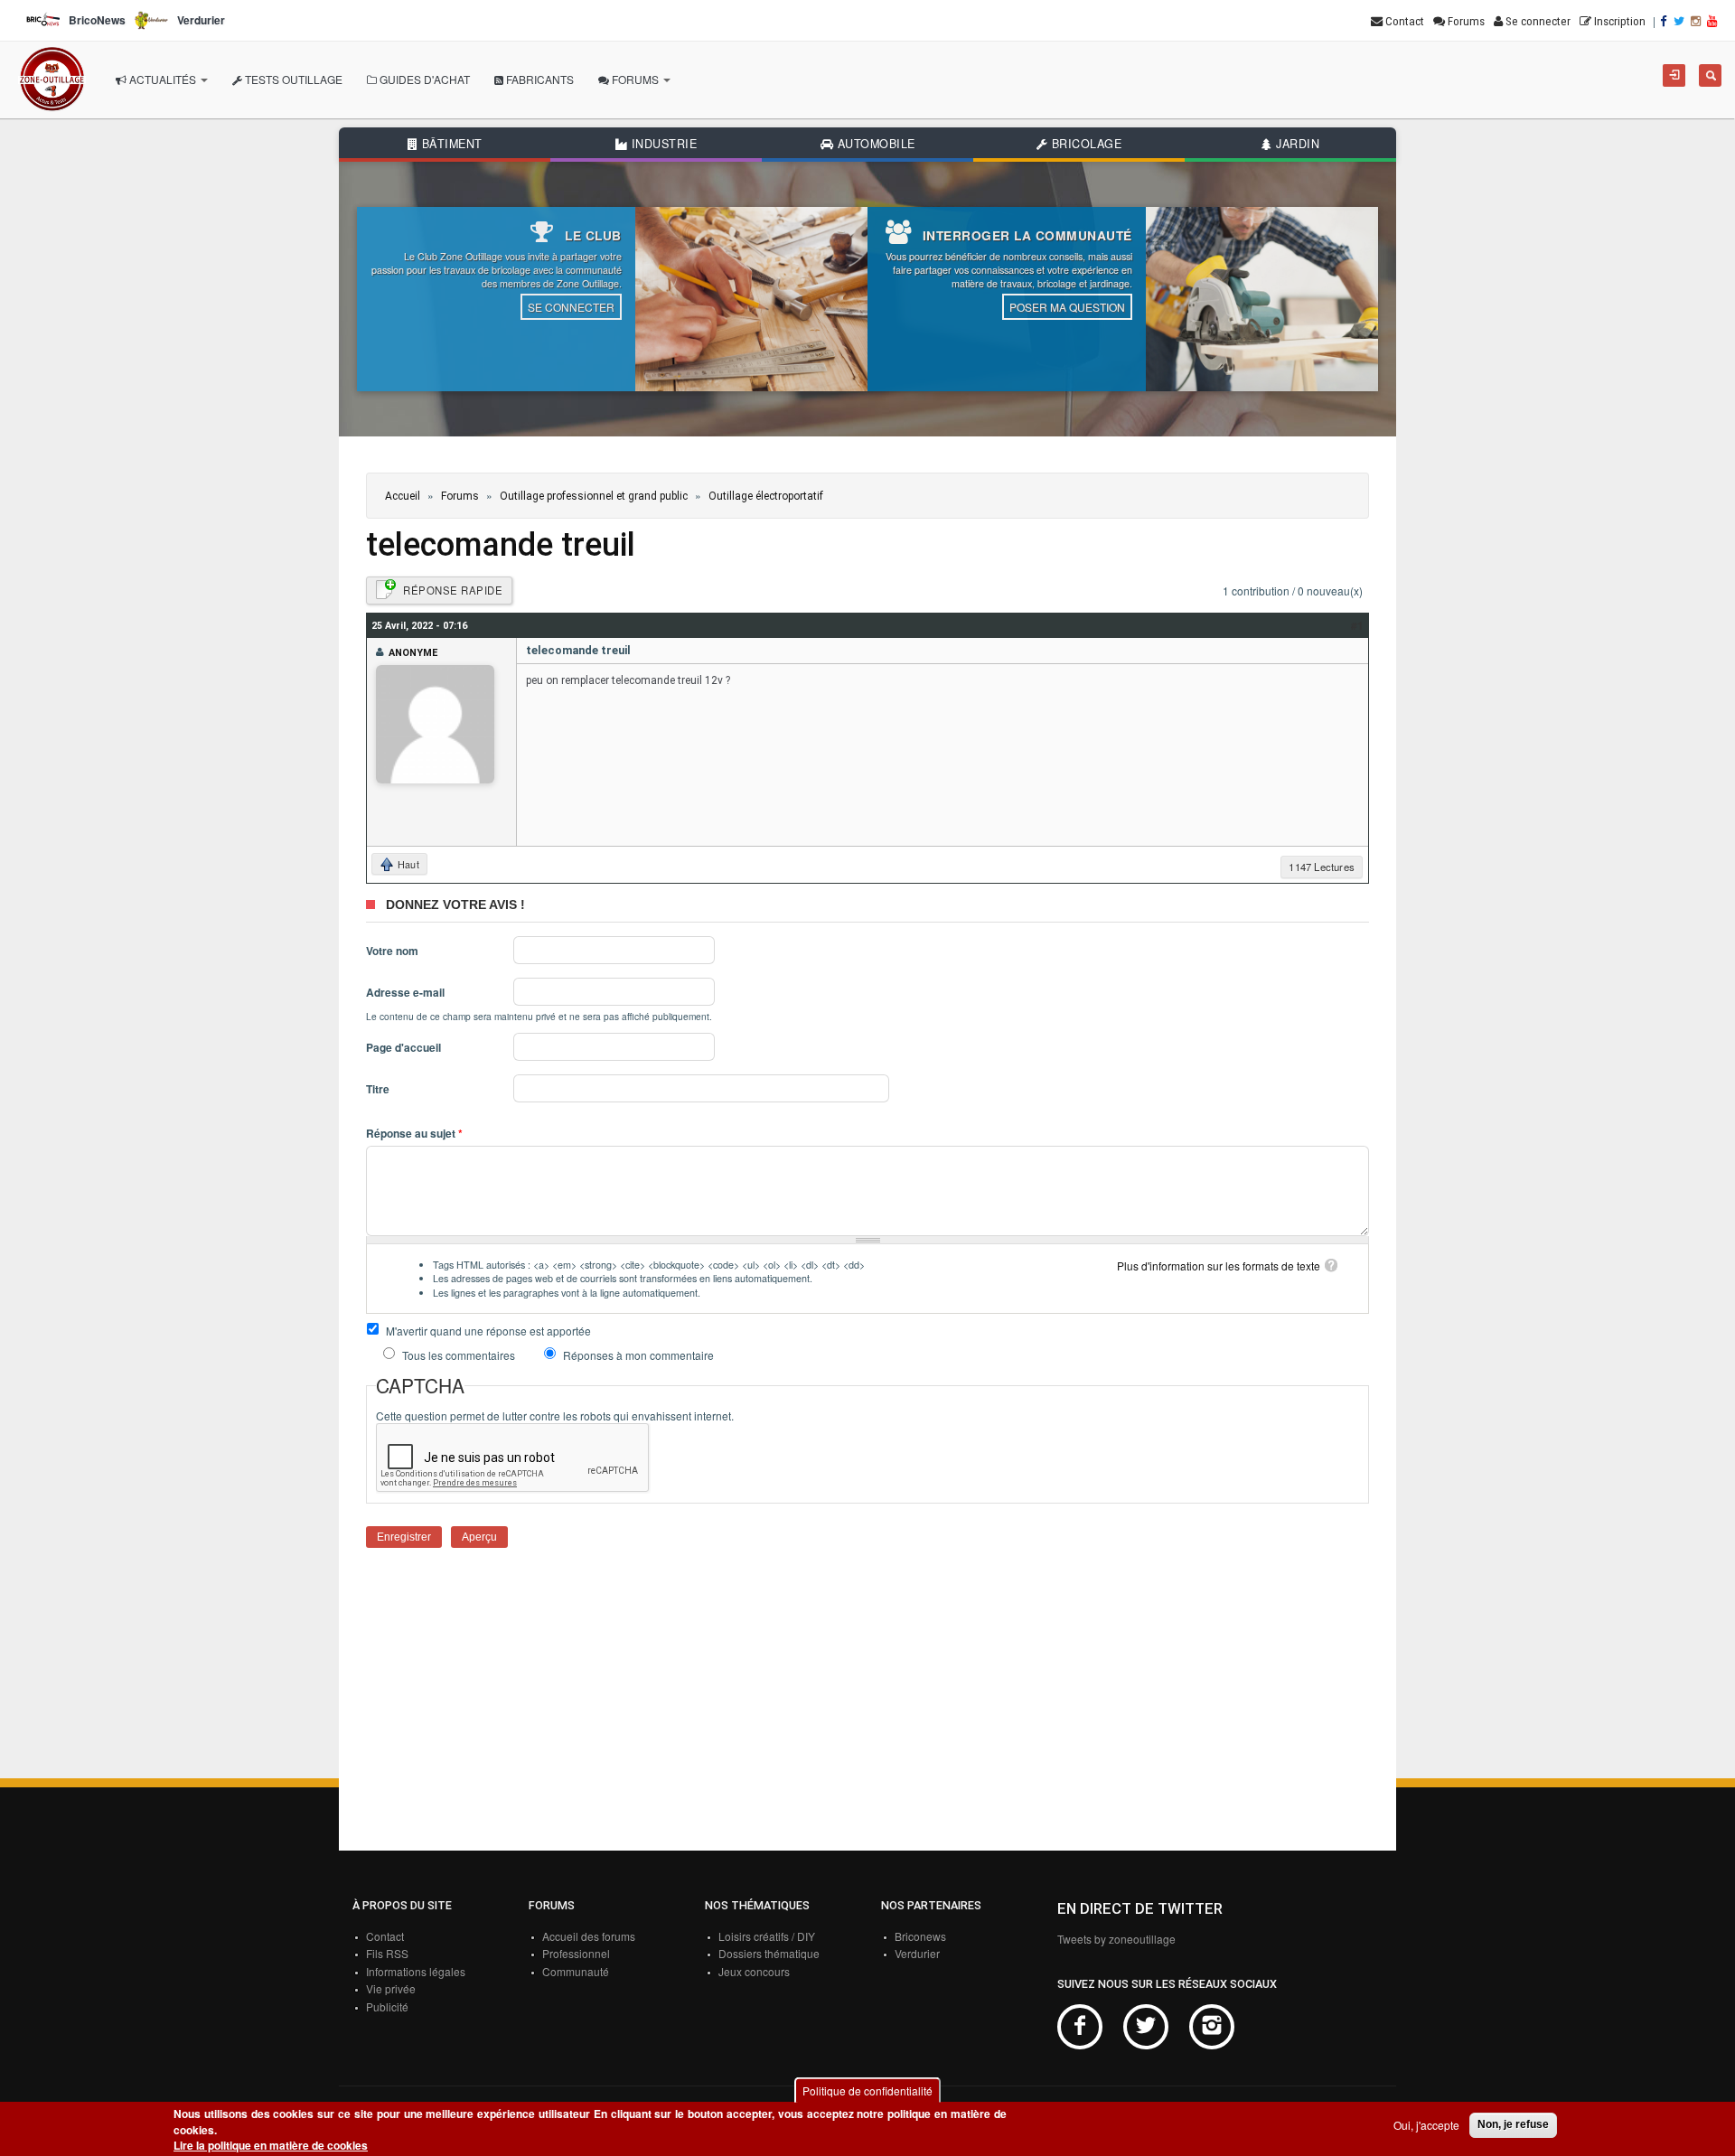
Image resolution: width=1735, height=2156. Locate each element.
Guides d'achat (423, 79)
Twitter (1146, 2027)
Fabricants (539, 79)
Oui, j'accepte (1426, 2125)
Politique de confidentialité (867, 2090)
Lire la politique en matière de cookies (271, 2146)
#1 (1357, 625)
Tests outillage (292, 79)
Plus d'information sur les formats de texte (1219, 1265)
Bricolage (1084, 144)
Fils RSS (387, 1953)
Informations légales (416, 1971)
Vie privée (391, 1988)
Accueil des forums (589, 1936)
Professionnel (576, 1953)
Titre (378, 1089)
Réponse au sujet (414, 1134)
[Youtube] (1713, 21)
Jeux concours (754, 1971)
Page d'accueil (403, 1048)
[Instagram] (1697, 21)
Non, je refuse (1513, 2124)
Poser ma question (1067, 307)
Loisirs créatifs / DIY (767, 1936)
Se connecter (571, 307)
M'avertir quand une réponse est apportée (488, 1331)
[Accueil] (52, 80)
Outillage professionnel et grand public (594, 496)
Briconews (920, 1936)
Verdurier (917, 1953)
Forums (635, 79)
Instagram (1212, 2027)
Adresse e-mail (405, 993)
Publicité (387, 2006)
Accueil (403, 496)
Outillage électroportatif (766, 496)
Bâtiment (450, 144)
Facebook (1080, 2027)
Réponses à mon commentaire (638, 1355)
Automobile (874, 144)
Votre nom (392, 951)
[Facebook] (1665, 21)
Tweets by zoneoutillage (1116, 1939)
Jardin (1296, 144)
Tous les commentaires (460, 1355)
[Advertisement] (867, 1711)
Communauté (576, 1971)
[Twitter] (1680, 21)
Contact (385, 1936)
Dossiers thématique (769, 1953)
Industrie (662, 144)
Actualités (163, 79)
